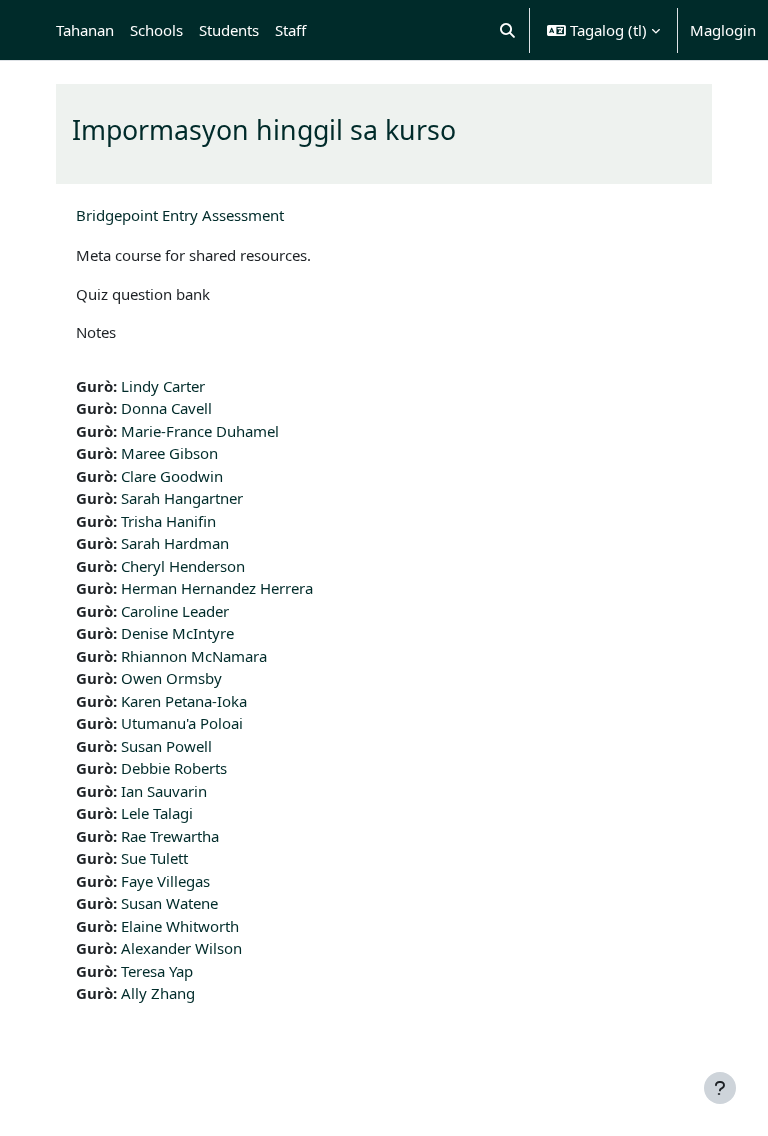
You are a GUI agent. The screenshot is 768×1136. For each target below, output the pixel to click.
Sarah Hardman (175, 543)
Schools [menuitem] (156, 30)
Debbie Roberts (174, 768)
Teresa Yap (157, 971)
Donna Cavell (166, 408)
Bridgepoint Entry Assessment (180, 215)
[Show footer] (720, 1088)
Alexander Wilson (181, 948)
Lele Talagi (157, 813)
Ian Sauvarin (164, 791)
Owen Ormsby (171, 678)
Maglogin (723, 30)
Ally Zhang (158, 993)
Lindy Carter (163, 386)
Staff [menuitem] (290, 30)
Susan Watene (169, 903)
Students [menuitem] (229, 30)
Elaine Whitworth (180, 926)
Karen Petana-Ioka (184, 701)
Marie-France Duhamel (200, 431)
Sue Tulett (154, 858)
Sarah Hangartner (182, 498)
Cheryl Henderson (183, 566)
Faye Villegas (165, 881)
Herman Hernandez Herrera (217, 588)
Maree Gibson (169, 453)
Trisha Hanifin (168, 521)
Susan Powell (166, 746)
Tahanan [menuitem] (85, 30)
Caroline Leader (175, 611)
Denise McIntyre (177, 633)
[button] (508, 30)
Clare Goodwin (172, 476)
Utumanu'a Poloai (182, 723)
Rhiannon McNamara (194, 656)
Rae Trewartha (170, 836)
